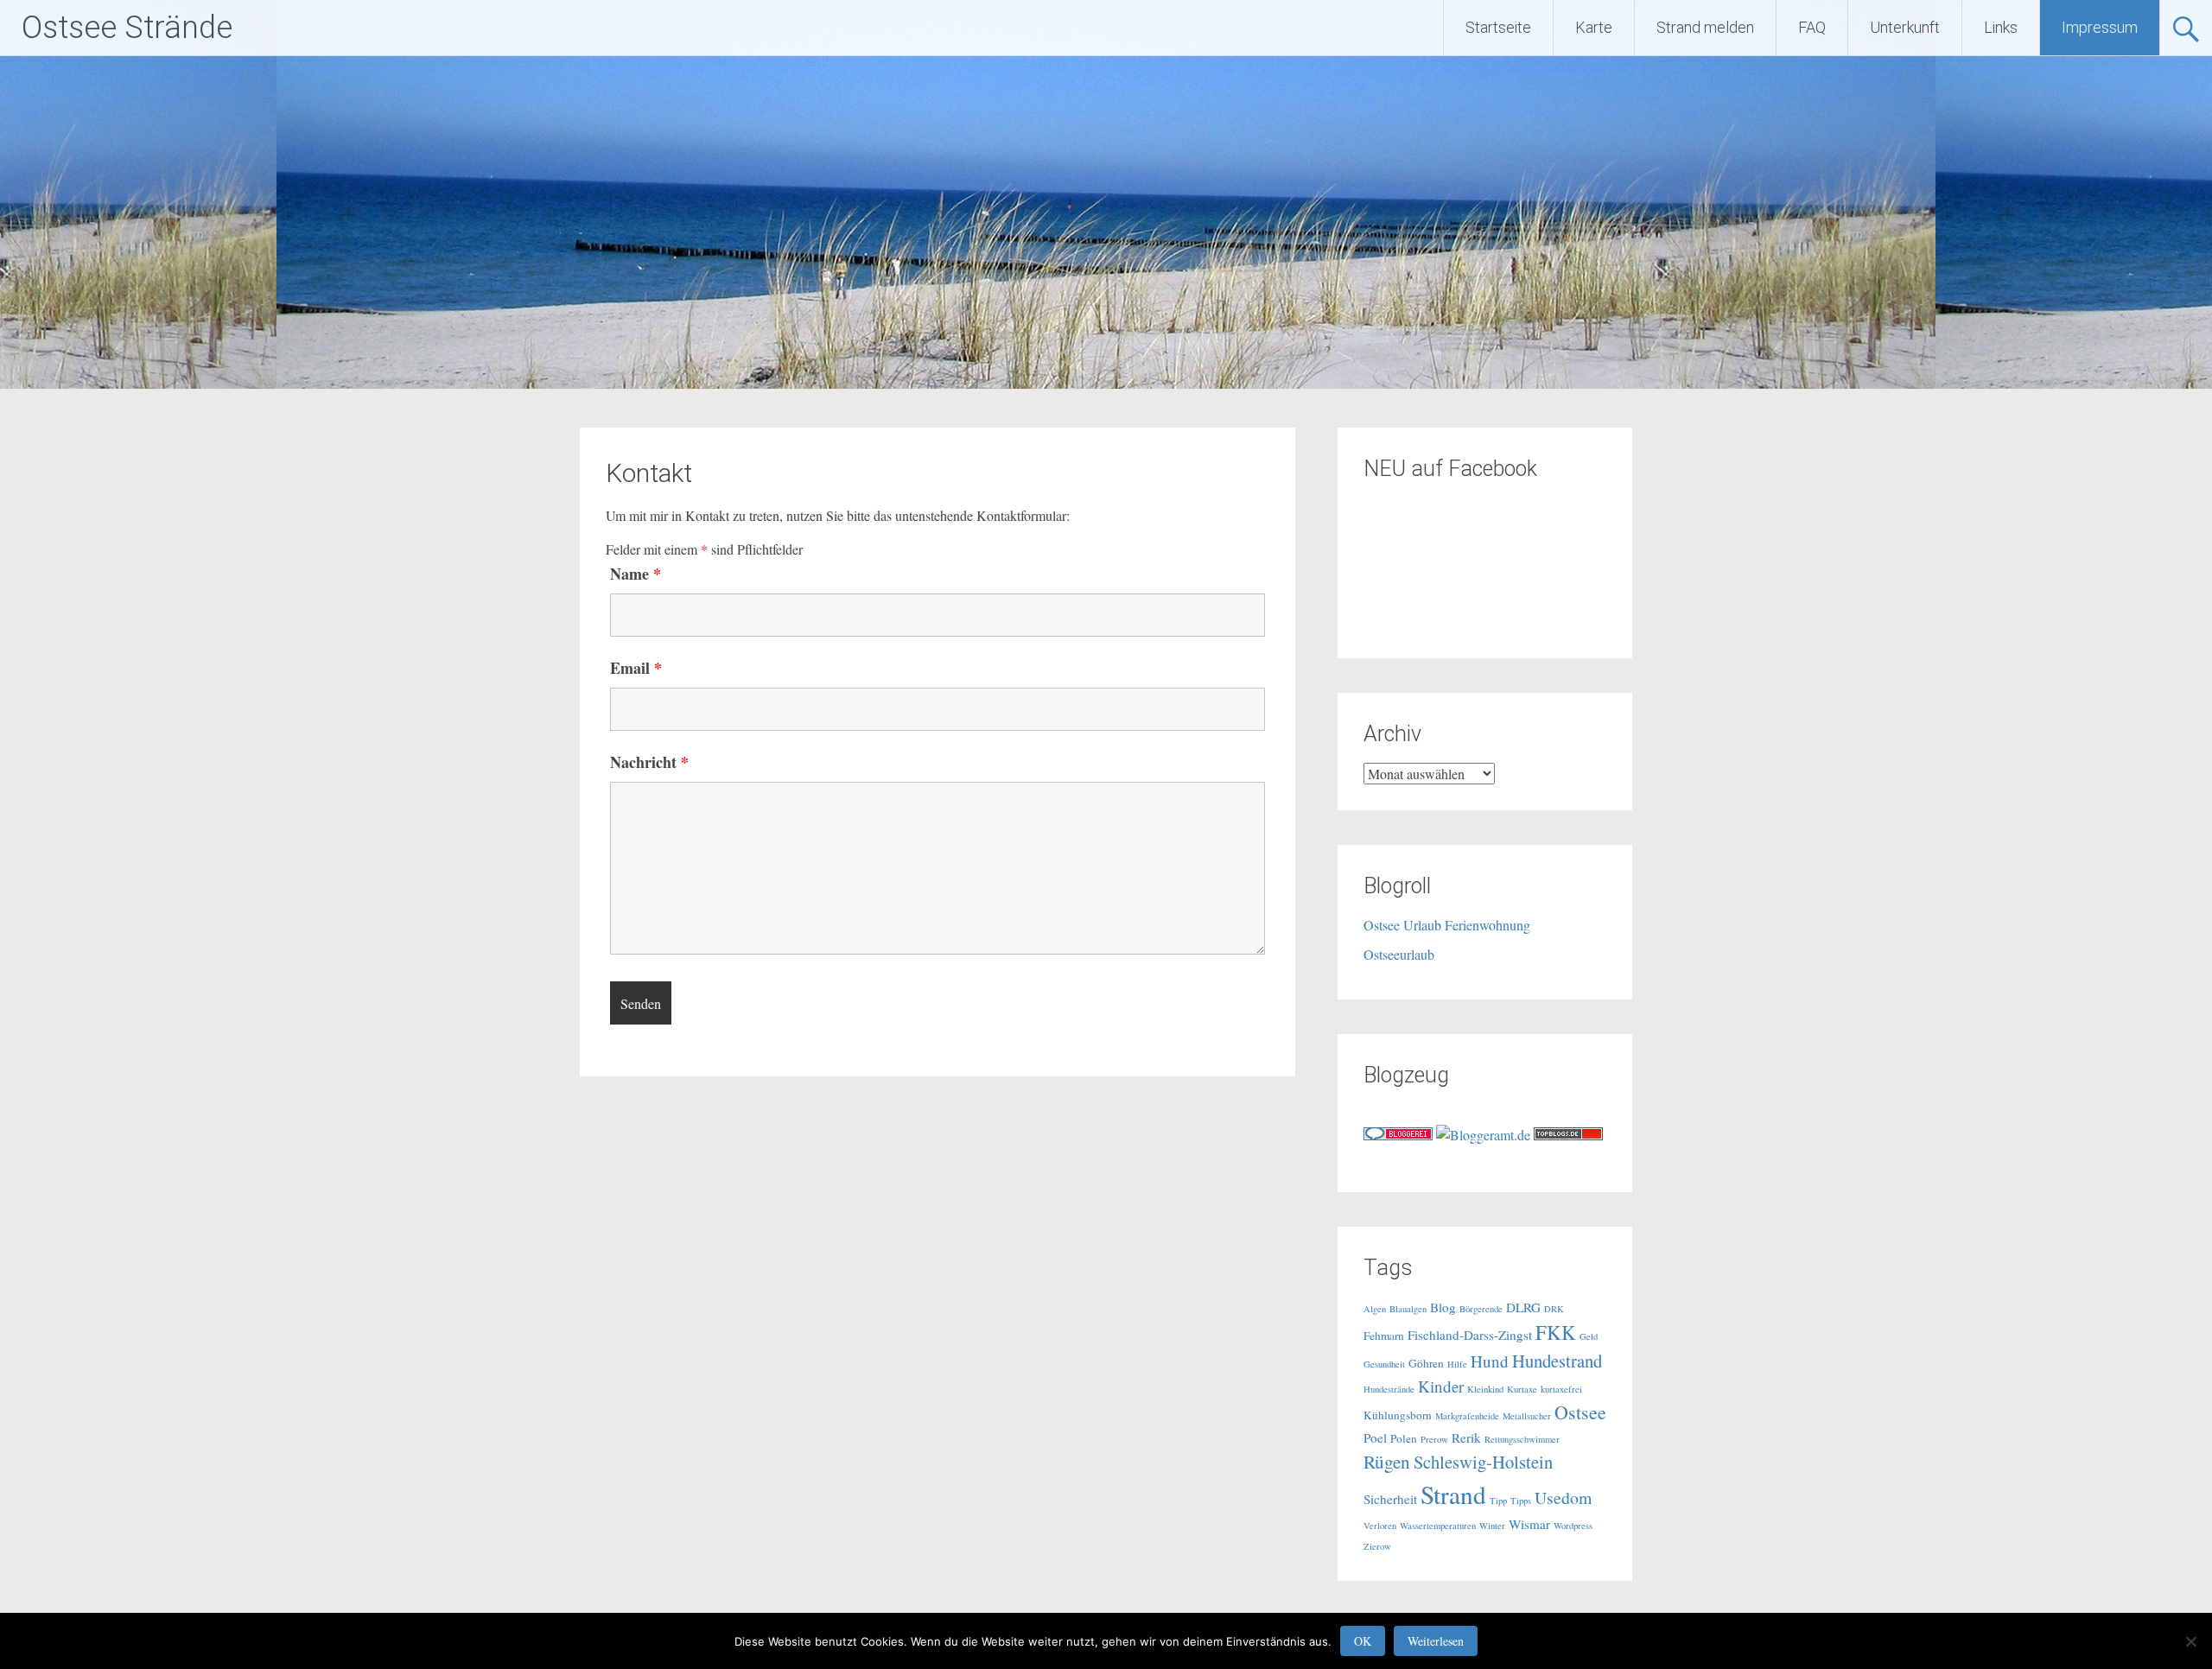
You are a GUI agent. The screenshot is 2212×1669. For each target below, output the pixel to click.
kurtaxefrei (1561, 1389)
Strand (1453, 1494)
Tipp (1498, 1501)
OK (1363, 1641)
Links (2001, 27)
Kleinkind (1485, 1389)
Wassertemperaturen (1438, 1526)
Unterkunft (1905, 27)
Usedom (1563, 1498)
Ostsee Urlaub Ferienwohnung (1447, 925)
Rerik (1466, 1437)
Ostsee (1580, 1412)
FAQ (1812, 27)
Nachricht (649, 762)
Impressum (2100, 27)
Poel (1375, 1437)
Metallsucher (1527, 1416)
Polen (1404, 1438)
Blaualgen (1408, 1309)
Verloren (1380, 1526)
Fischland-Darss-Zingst (1470, 1335)
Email (636, 668)
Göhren (1426, 1363)
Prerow (1434, 1439)
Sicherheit (1390, 1499)
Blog (1443, 1307)
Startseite (1498, 27)
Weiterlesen (1436, 1641)
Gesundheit (1384, 1364)
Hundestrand (1557, 1361)
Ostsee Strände (127, 28)
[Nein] (2190, 1641)
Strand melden (1705, 27)
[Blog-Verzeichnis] (1398, 1135)
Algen (1375, 1309)
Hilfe (1457, 1364)
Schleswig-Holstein (1483, 1462)
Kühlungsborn (1398, 1415)
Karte (1594, 27)
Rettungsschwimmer (1522, 1439)
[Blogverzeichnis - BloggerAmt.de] (1483, 1135)
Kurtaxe (1522, 1389)
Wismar (1529, 1524)
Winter (1492, 1526)
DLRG (1523, 1307)
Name (636, 574)
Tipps (1521, 1501)
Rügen (1387, 1461)
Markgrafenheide (1467, 1416)
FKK (1556, 1332)
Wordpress (1573, 1526)
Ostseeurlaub (1399, 954)
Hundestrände (1389, 1389)
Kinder (1441, 1386)
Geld (1589, 1336)
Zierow (1377, 1546)
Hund (1490, 1361)
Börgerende (1481, 1309)
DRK (1554, 1309)
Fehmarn (1384, 1336)
